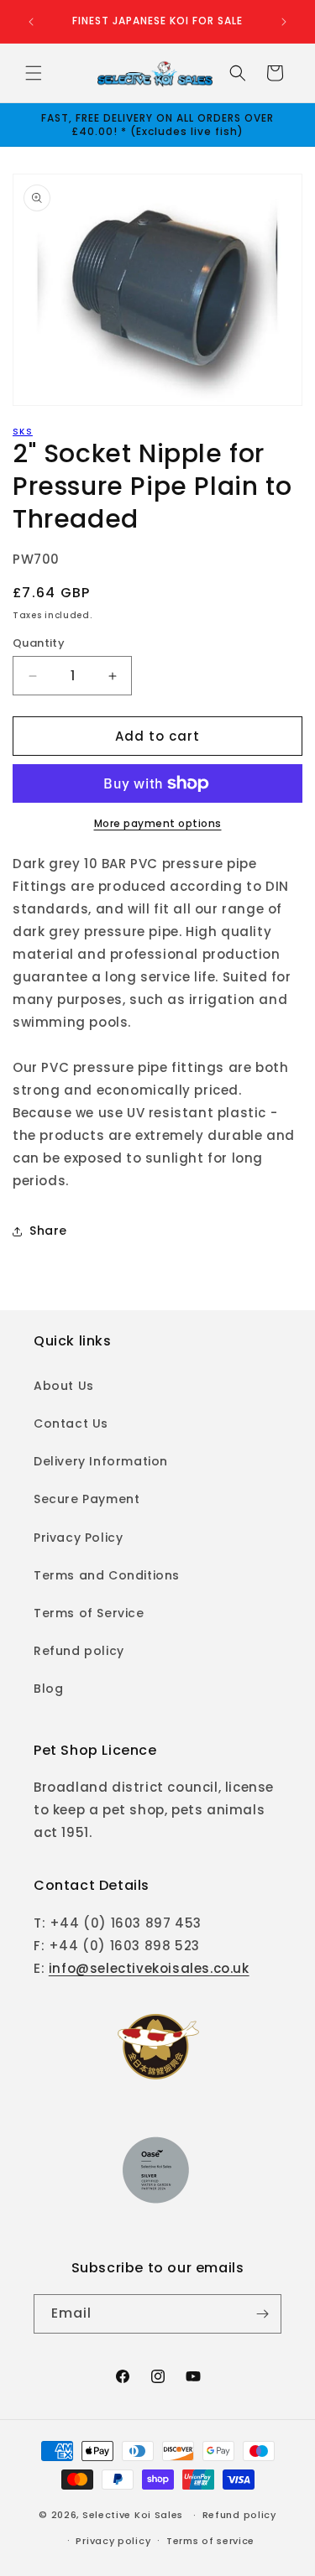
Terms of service (210, 2541)
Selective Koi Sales (133, 2515)
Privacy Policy (78, 1538)
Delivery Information (101, 1461)
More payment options (158, 823)
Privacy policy (113, 2541)
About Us (64, 1386)
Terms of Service (89, 1613)
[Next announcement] (284, 22)
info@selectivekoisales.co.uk (149, 1968)
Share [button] (48, 1231)
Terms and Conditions (107, 1575)
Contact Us (71, 1423)
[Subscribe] (262, 2314)
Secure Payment (87, 1499)
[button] (34, 73)
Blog (48, 1689)
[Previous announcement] (31, 22)
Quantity (39, 643)
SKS (23, 432)
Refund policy (79, 1651)
